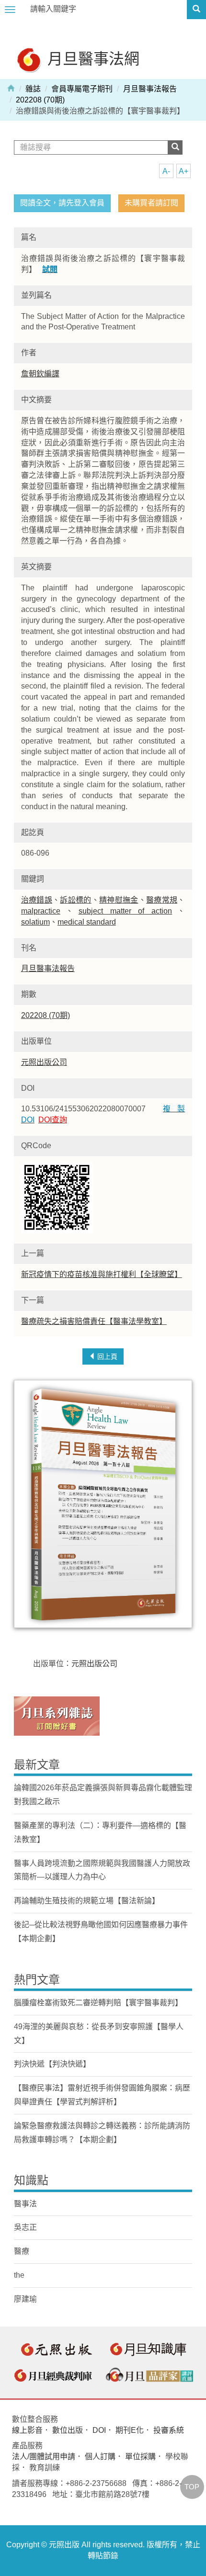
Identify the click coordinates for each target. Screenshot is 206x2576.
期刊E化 (130, 2430)
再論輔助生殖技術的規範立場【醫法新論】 (87, 1901)
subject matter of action (126, 911)
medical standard (87, 922)
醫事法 (25, 2204)
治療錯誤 (37, 900)
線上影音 (27, 2430)
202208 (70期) (40, 100)
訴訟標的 (75, 900)
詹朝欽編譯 (40, 374)
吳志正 (25, 2227)
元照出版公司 (44, 1062)
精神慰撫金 (119, 900)
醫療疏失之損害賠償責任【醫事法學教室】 (94, 1321)
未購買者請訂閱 (151, 203)
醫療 (22, 2251)
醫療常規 (162, 900)
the (19, 2275)
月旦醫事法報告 (150, 89)
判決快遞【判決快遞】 (52, 2064)
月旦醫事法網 (92, 58)
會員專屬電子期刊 (82, 89)
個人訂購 (100, 2457)
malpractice (41, 911)
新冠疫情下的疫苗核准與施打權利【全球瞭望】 (102, 1274)
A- (166, 171)
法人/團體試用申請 (44, 2457)
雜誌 (33, 89)
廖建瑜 (25, 2299)
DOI (99, 2430)
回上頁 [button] (106, 1356)
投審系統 (169, 2430)
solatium (35, 922)
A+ (183, 171)
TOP (192, 2487)
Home (11, 88)
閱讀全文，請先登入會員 (62, 203)
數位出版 (68, 2430)
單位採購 (140, 2457)
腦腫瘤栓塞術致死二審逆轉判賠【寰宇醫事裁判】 (98, 2003)
